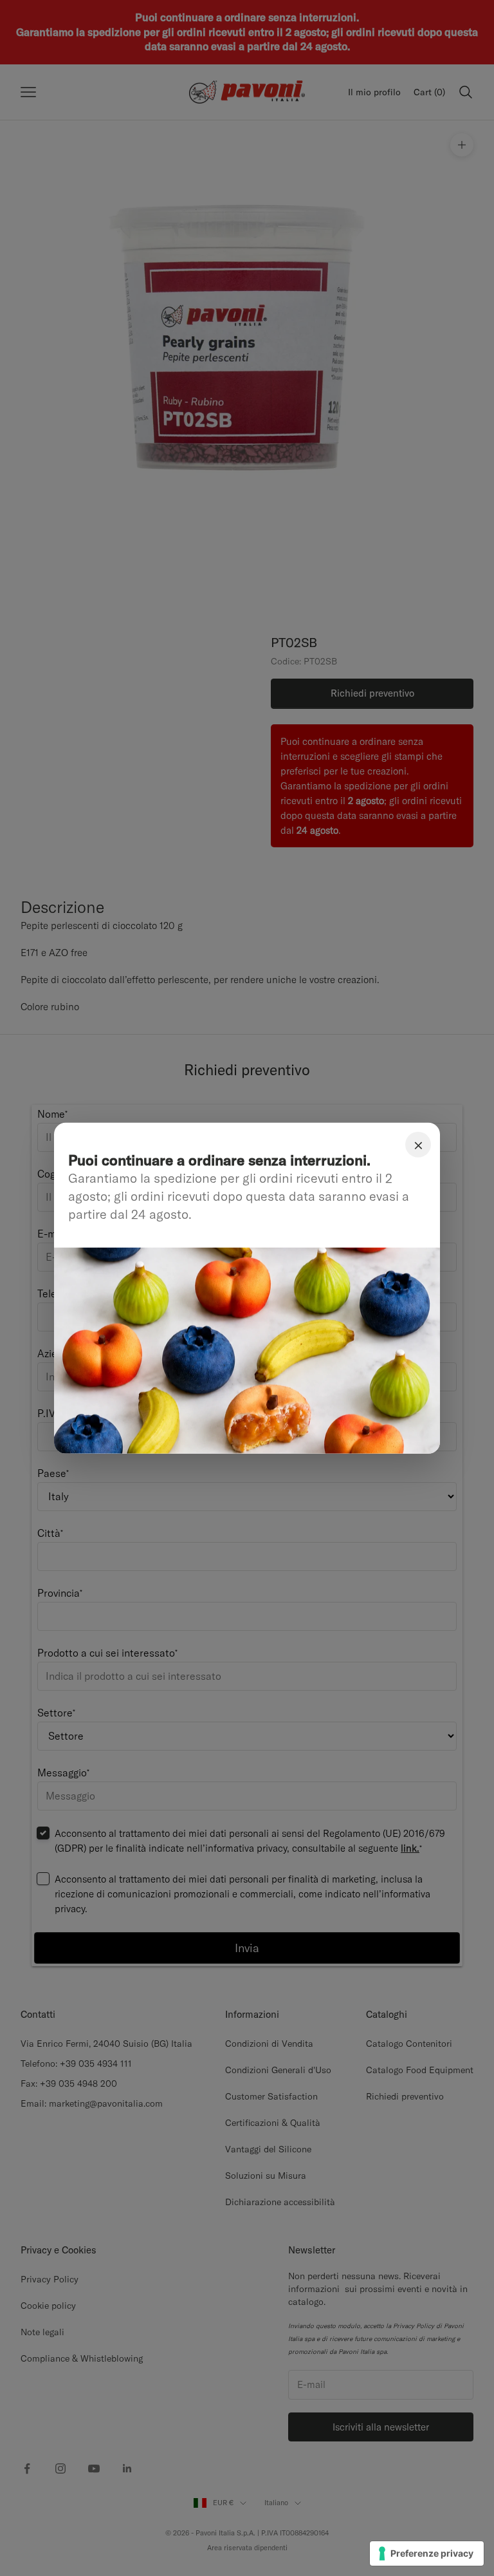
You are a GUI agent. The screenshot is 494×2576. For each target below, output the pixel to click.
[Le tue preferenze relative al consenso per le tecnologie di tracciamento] (427, 2553)
